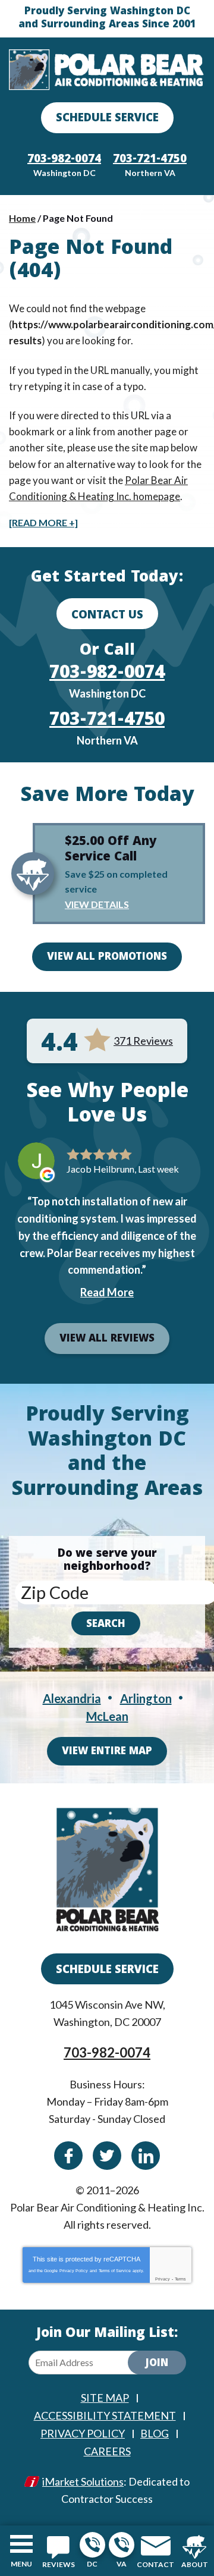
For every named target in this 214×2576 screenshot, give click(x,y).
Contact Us (107, 616)
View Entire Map (107, 1752)
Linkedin (146, 2156)
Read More (107, 1292)
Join (157, 2364)
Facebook (68, 2156)
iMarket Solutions (83, 2481)
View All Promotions (107, 958)
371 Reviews (143, 1041)
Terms (180, 2279)
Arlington (146, 1698)
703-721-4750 (122, 2545)
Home (22, 218)
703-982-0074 (92, 2545)
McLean (107, 1716)
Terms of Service (115, 2271)
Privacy (163, 2279)
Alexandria (72, 1698)
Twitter (107, 2156)
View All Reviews (107, 1339)
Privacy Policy (74, 2271)
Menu (21, 2564)
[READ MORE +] (43, 522)
